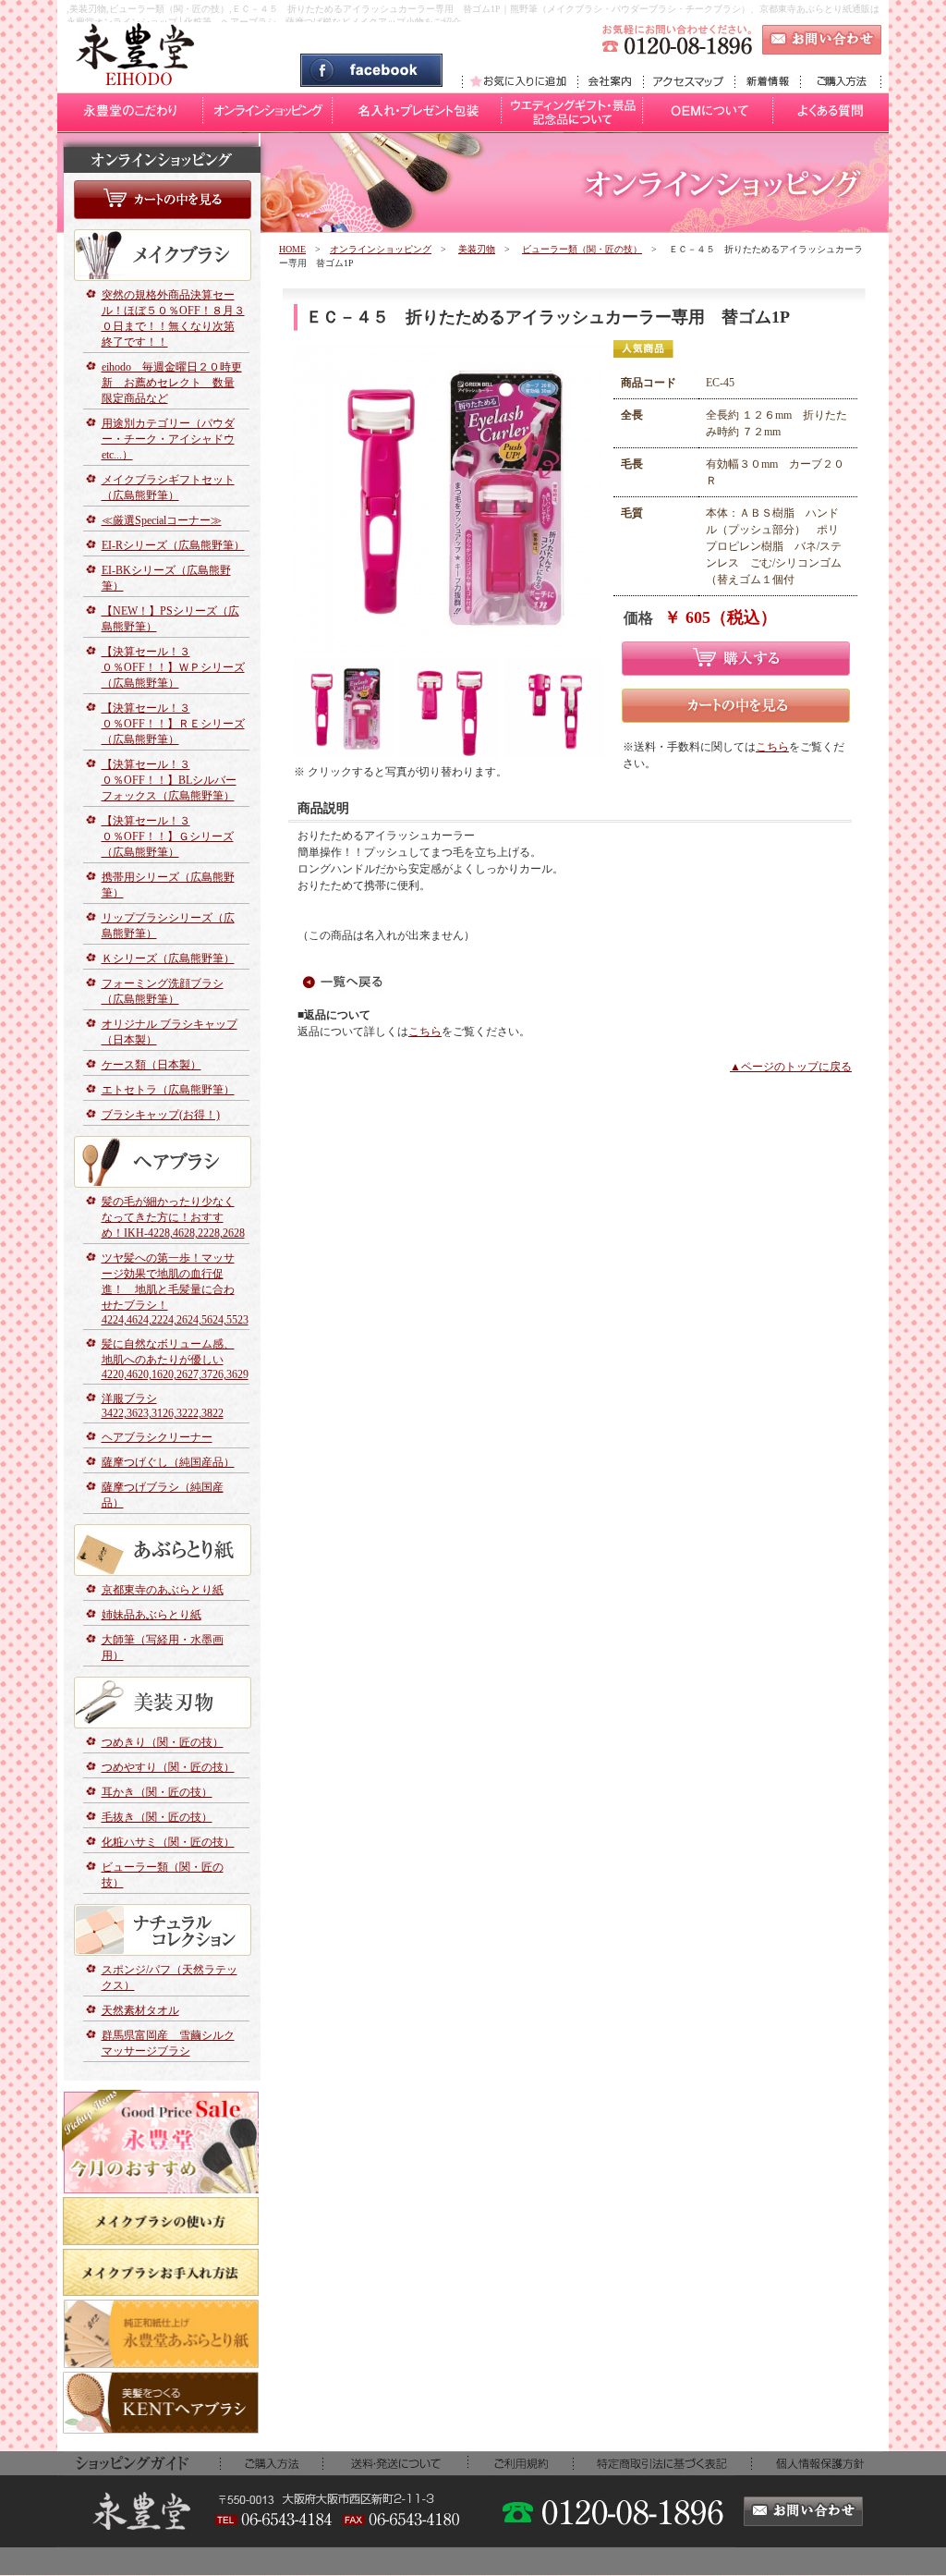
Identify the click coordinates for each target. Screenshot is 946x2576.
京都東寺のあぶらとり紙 (163, 1590)
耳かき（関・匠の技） (157, 1792)
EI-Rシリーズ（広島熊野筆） (173, 545)
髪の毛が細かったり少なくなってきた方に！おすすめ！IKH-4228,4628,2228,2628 (173, 1217)
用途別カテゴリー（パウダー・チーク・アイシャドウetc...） (168, 439)
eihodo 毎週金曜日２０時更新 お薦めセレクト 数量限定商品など (172, 383)
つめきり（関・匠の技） (163, 1742)
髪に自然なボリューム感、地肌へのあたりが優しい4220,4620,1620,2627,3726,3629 (175, 1359)
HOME (292, 249)
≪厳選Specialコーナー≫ (162, 520)
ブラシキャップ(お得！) (161, 1115)
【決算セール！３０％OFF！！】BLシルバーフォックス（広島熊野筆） (169, 780)
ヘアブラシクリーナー (157, 1437)
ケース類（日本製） (152, 1065)
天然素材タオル (140, 2010)
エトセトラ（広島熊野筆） (168, 1090)
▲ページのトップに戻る (791, 1067)
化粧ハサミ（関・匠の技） (168, 1842)
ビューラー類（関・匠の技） (582, 249)
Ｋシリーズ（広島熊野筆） (168, 958)
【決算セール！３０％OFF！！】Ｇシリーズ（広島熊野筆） (168, 836)
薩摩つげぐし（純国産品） (168, 1462)
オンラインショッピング (381, 249)
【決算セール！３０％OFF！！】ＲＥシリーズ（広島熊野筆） (173, 724)
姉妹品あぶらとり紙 (152, 1615)
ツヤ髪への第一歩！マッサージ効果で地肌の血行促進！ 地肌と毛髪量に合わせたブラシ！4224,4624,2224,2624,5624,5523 (175, 1289)
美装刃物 (477, 249)
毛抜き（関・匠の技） (157, 1817)
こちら (772, 747)
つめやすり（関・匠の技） (168, 1767)
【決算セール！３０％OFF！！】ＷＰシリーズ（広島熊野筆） (173, 667)
